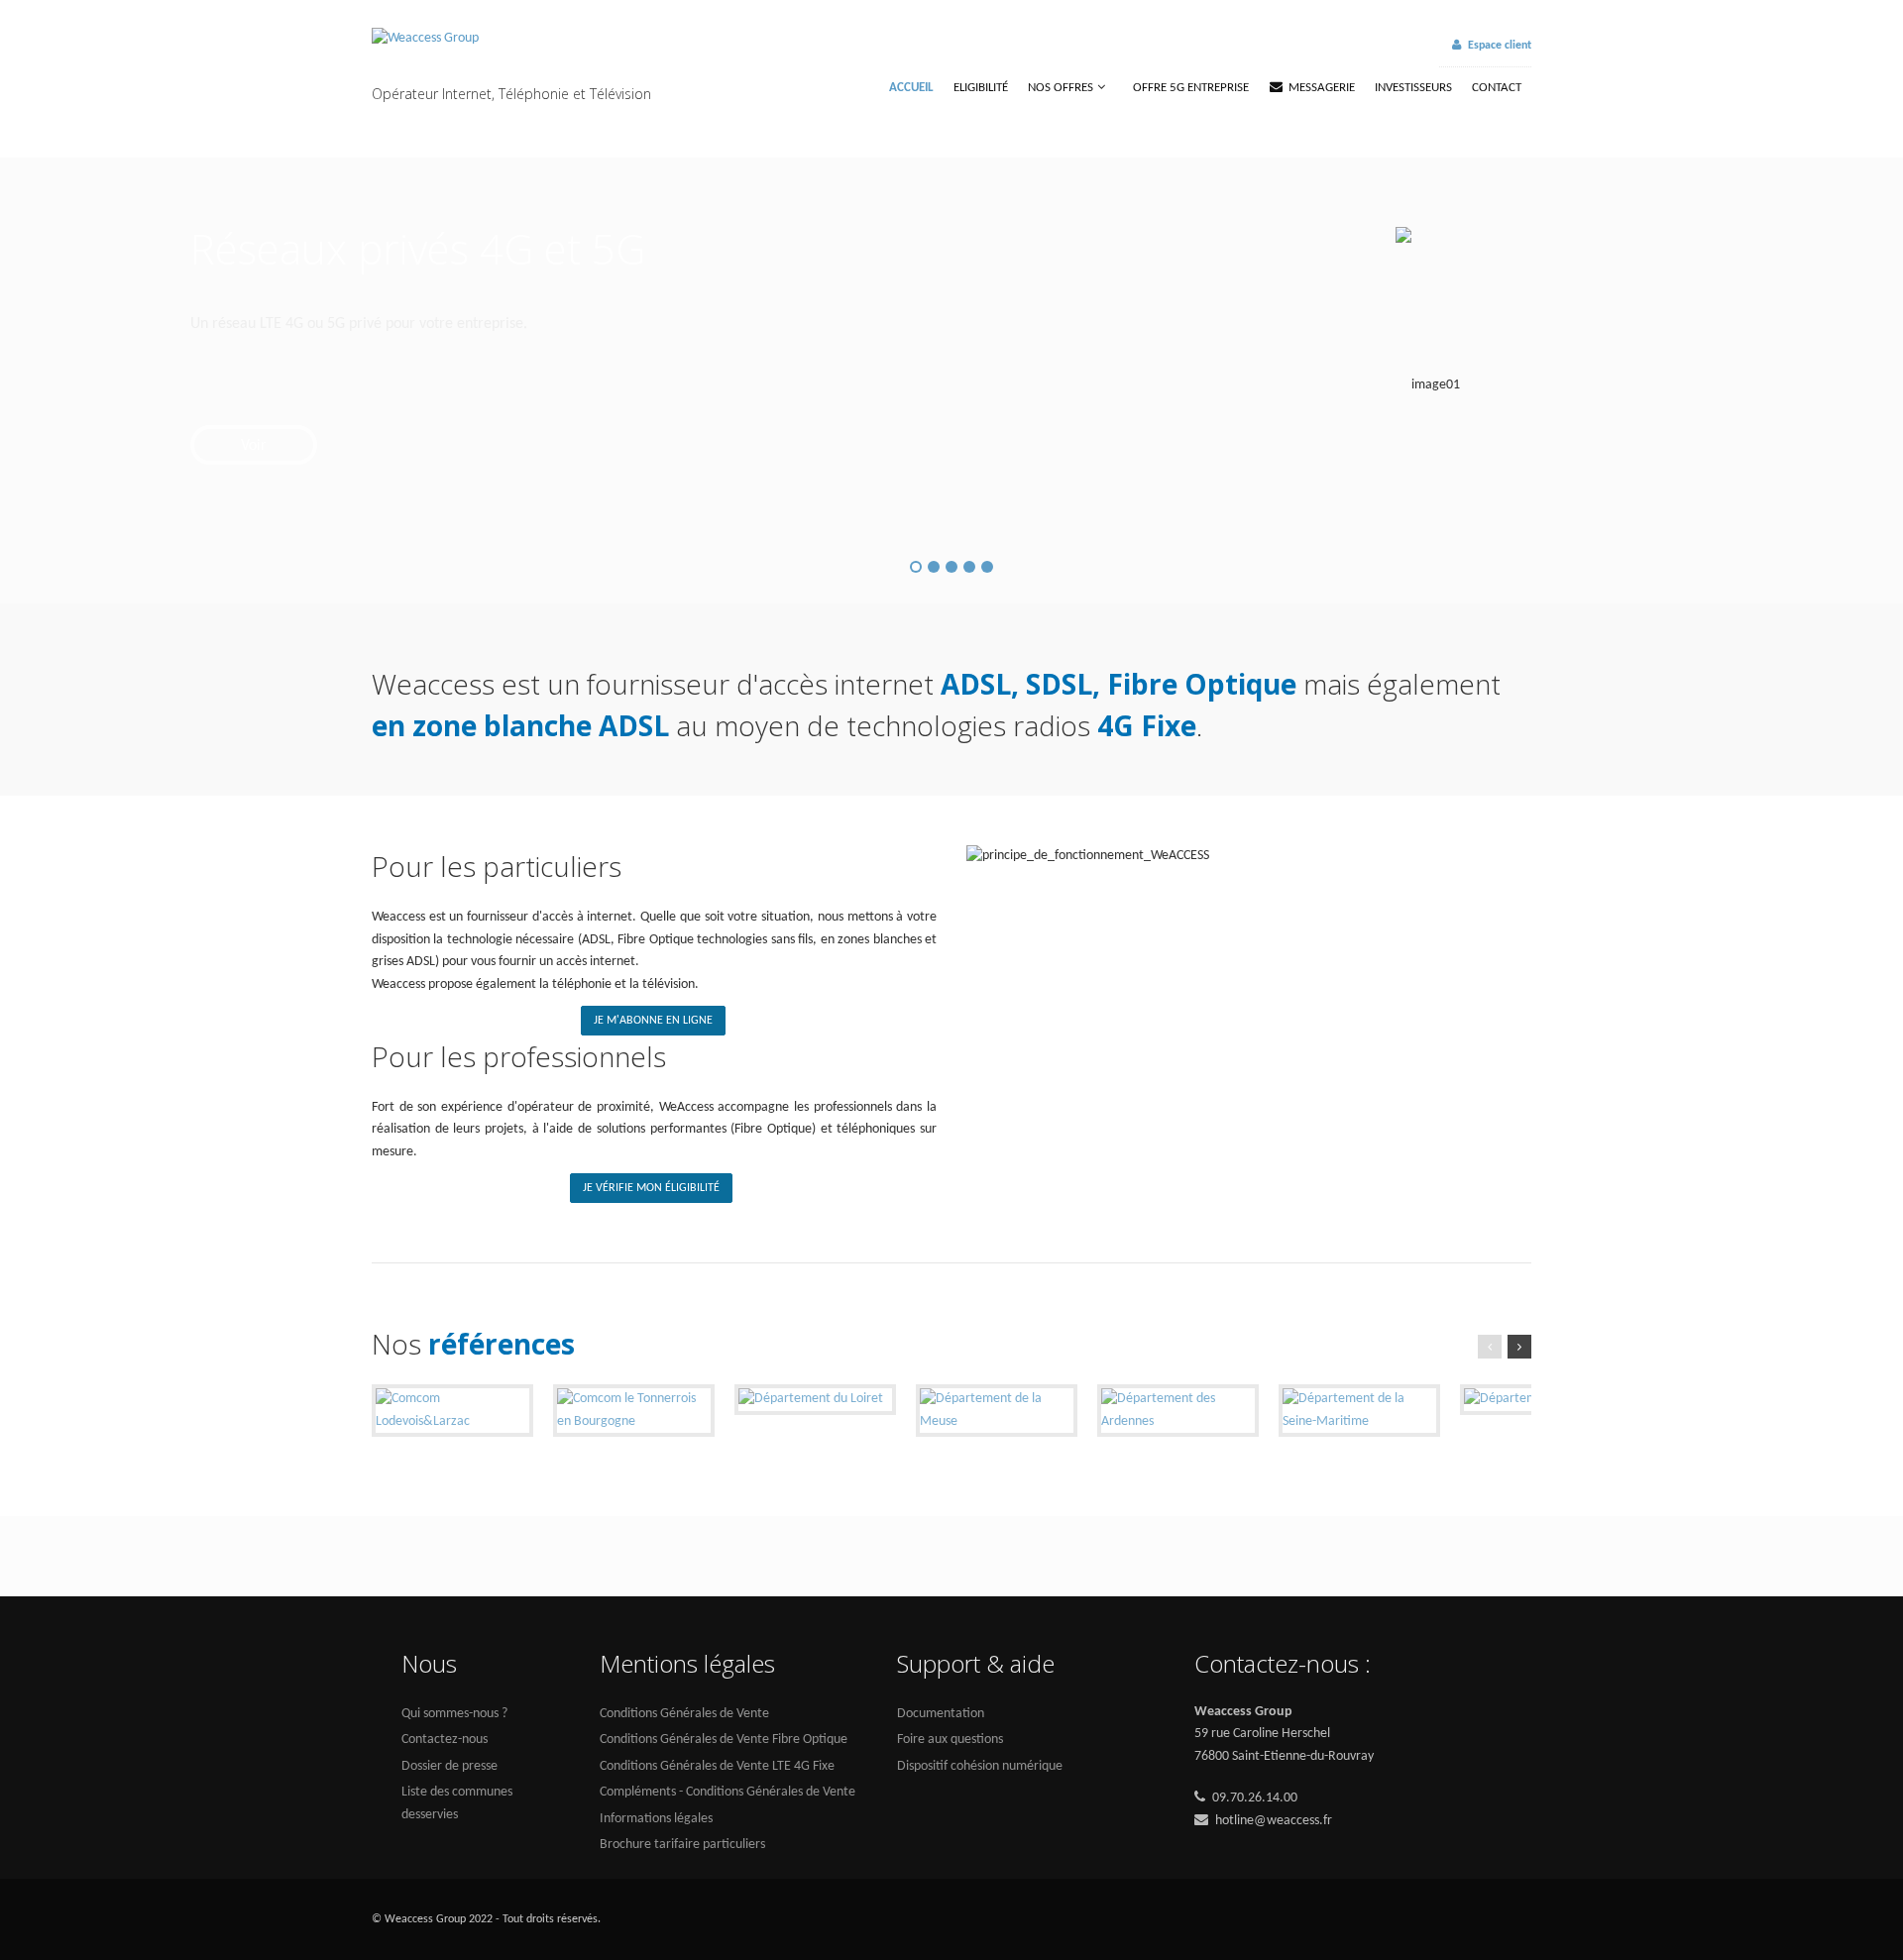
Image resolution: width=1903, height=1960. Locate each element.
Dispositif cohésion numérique (980, 1766)
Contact (1497, 88)
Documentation (941, 1714)
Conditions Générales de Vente (684, 1714)
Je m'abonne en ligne (653, 1021)
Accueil (911, 88)
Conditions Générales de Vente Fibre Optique (724, 1740)
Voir (254, 446)
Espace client (1500, 46)
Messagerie (1322, 88)
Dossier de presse (449, 1766)
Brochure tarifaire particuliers (682, 1845)
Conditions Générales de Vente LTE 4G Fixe (717, 1766)
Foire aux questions (950, 1740)
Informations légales (656, 1819)
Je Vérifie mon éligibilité (651, 1188)
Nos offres (1061, 88)
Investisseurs (1413, 88)
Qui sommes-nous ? (454, 1714)
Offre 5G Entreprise (1191, 88)
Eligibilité (981, 88)
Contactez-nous (445, 1740)
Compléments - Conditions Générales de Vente (728, 1792)
